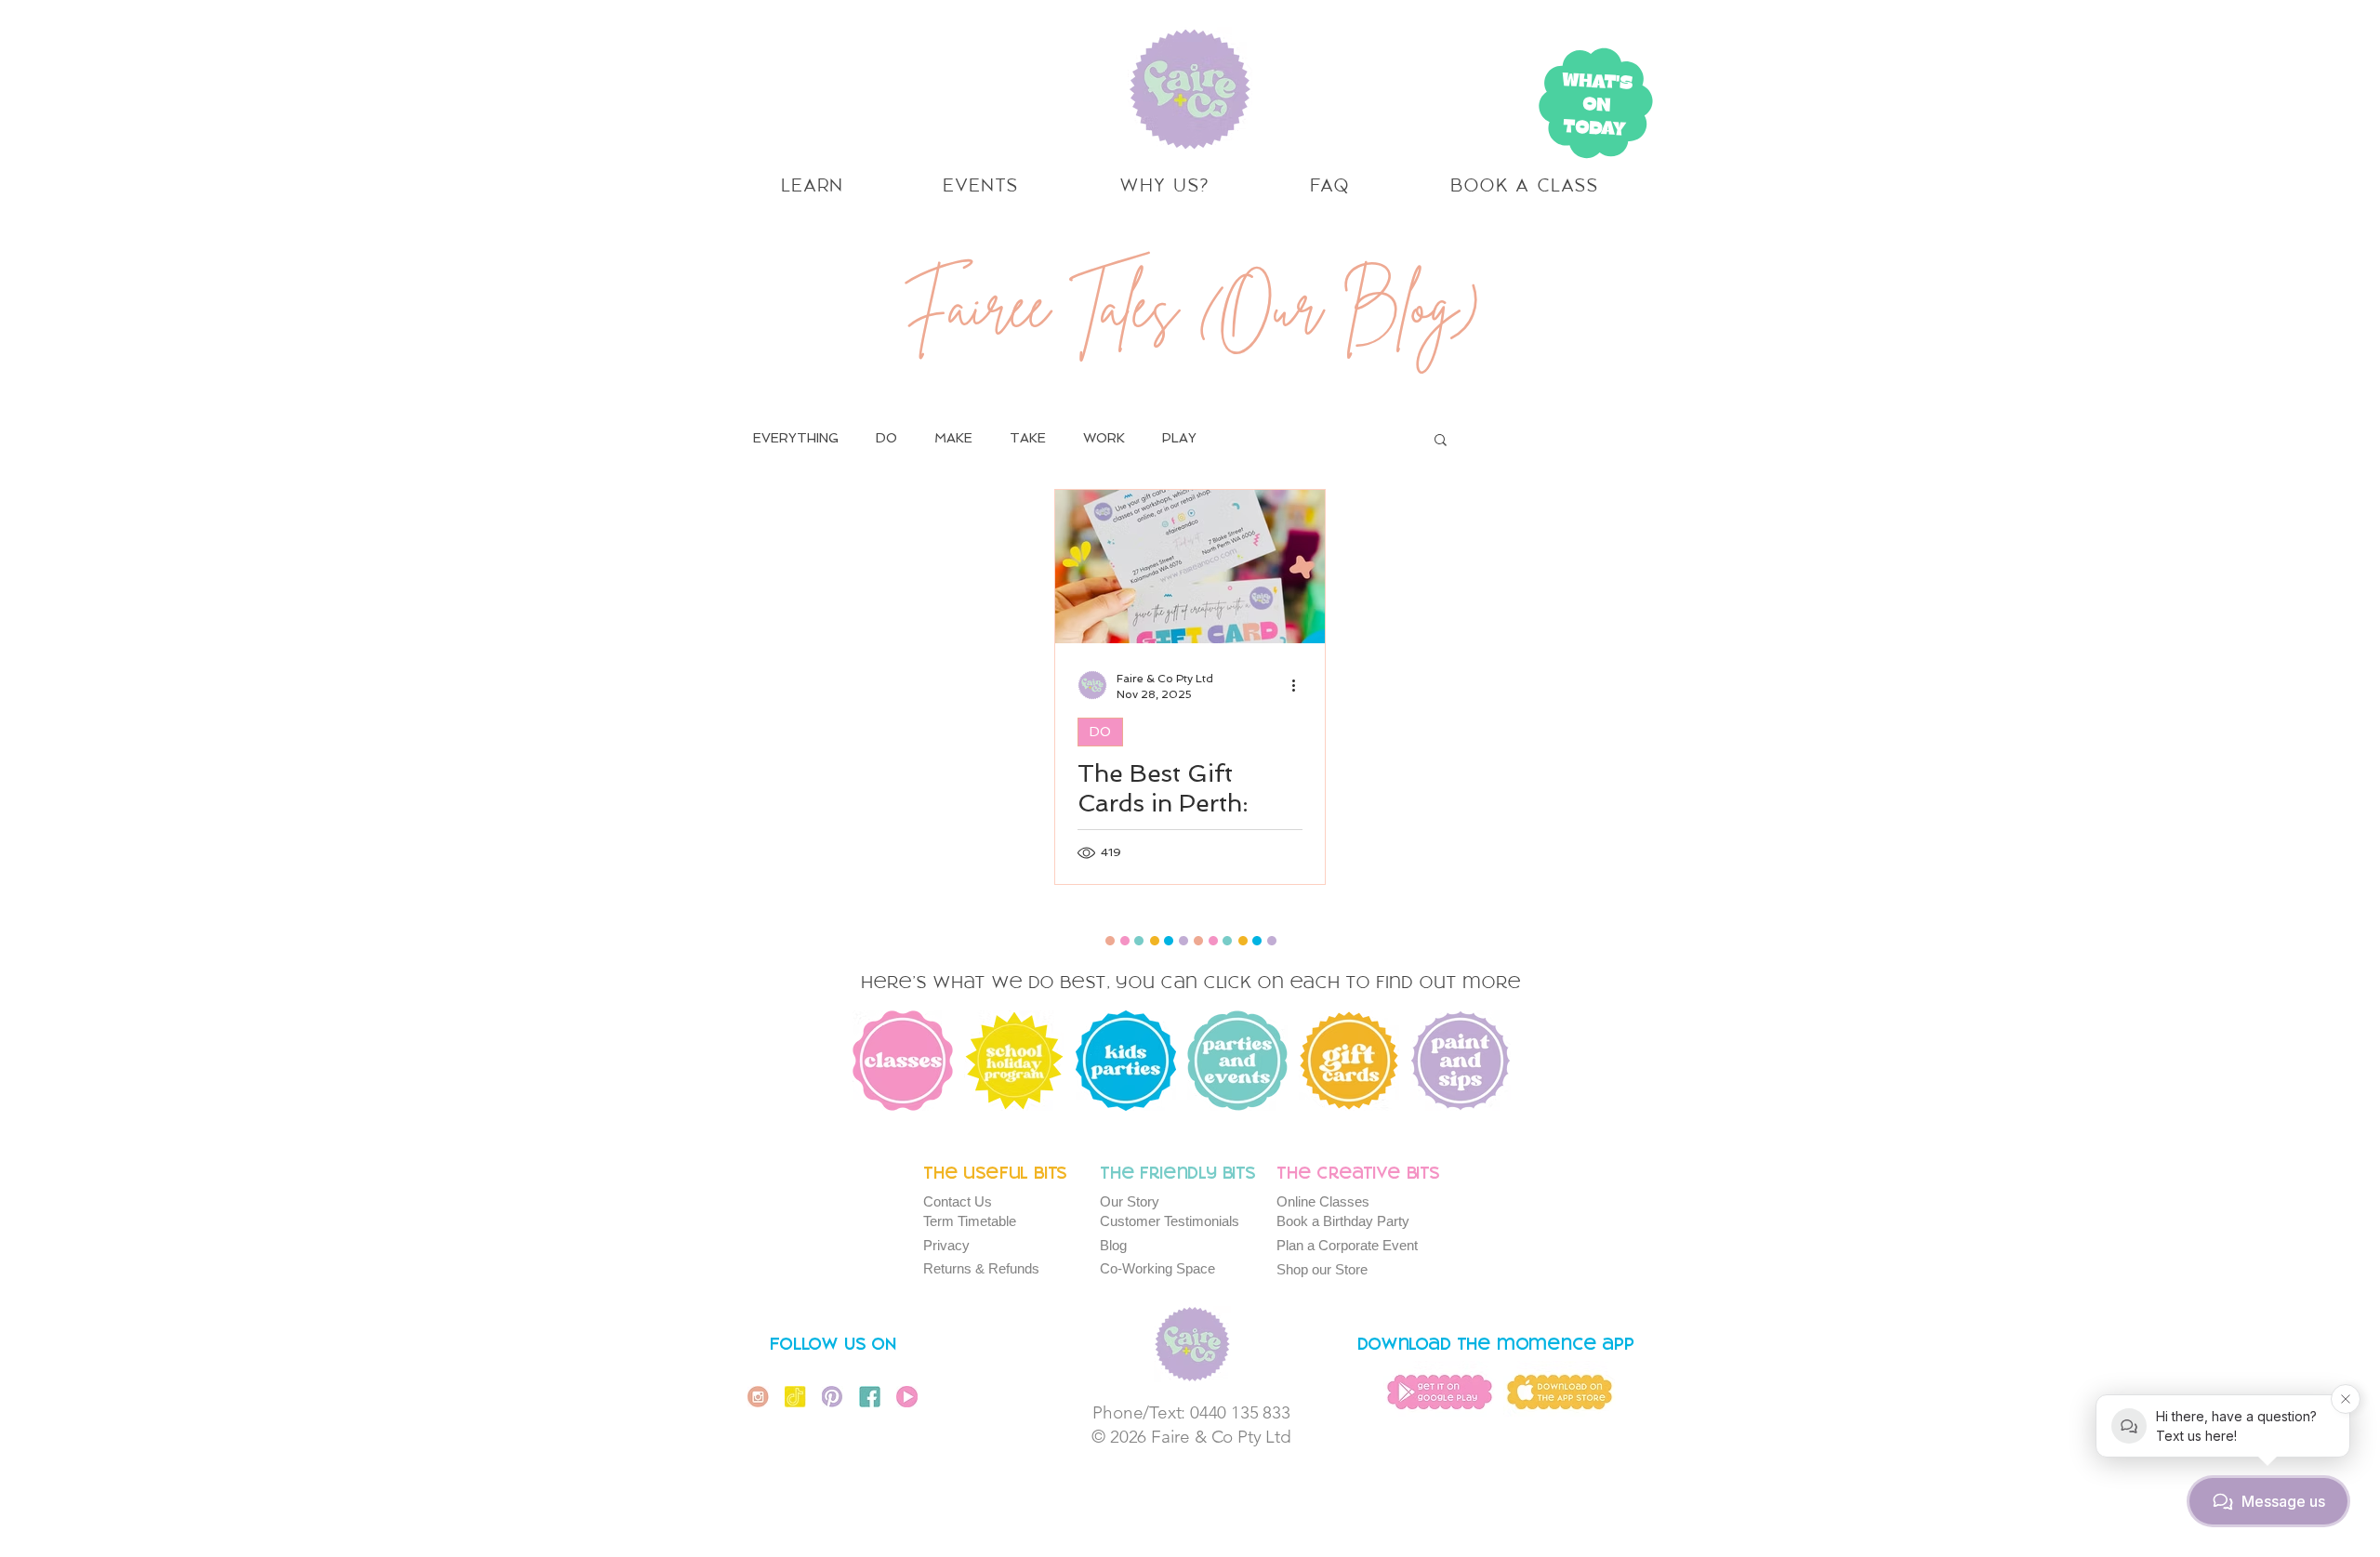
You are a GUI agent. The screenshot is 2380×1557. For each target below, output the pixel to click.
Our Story (1130, 1201)
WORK (1104, 438)
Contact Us (958, 1201)
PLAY (1179, 438)
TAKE (1028, 438)
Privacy (946, 1245)
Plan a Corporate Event (1347, 1245)
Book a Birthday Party (1343, 1221)
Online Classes (1323, 1201)
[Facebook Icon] (870, 1397)
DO (886, 438)
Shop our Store (1322, 1269)
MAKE (953, 438)
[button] (1441, 441)
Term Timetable (970, 1221)
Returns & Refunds (981, 1268)
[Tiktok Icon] (795, 1397)
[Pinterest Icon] (833, 1397)
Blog (1113, 1245)
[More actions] (1300, 685)
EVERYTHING (796, 438)
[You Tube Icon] (907, 1397)
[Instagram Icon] (758, 1397)
